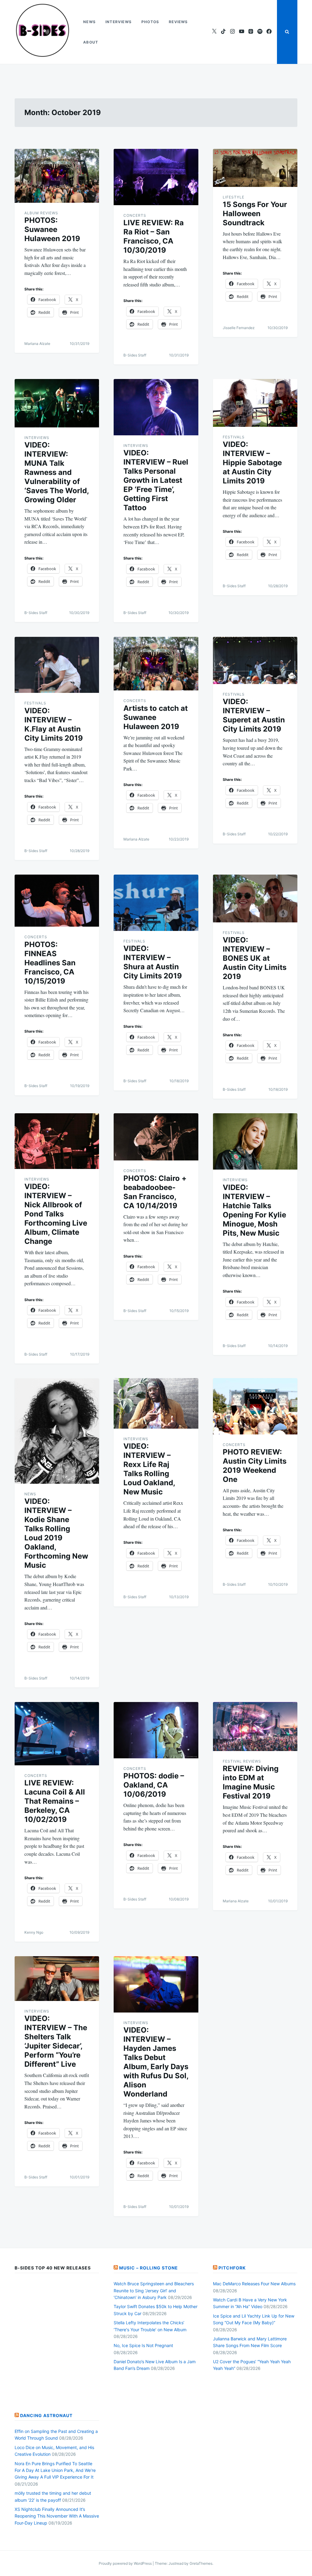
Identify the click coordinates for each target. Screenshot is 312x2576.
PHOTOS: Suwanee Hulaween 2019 (52, 229)
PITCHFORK (232, 2268)
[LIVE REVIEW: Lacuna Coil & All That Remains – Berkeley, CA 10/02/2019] (57, 1734)
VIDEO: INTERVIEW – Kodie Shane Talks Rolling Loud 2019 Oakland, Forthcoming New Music (56, 1533)
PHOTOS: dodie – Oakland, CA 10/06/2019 (154, 1785)
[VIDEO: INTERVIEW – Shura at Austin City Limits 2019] (156, 903)
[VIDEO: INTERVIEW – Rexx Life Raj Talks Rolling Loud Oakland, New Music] (156, 1404)
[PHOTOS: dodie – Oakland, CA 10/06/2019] (156, 1730)
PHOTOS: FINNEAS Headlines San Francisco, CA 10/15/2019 (50, 963)
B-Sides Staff (135, 355)
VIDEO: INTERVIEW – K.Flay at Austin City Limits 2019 (54, 724)
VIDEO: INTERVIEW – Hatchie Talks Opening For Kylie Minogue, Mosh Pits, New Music (254, 1210)
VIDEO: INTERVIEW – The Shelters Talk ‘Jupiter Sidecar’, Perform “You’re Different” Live (56, 2041)
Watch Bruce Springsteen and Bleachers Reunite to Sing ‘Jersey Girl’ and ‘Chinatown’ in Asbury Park (154, 2290)
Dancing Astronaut (46, 2415)
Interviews (119, 22)
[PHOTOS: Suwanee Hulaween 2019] (57, 176)
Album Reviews (41, 213)
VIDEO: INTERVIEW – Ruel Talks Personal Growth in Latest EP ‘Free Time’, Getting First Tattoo (156, 480)
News (89, 22)
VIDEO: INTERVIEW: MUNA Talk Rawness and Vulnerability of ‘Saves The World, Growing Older (57, 472)
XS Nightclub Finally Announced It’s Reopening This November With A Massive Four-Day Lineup (57, 2516)
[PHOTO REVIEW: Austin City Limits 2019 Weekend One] (255, 1406)
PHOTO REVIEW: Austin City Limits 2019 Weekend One (255, 1466)
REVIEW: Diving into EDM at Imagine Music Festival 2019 (251, 1782)
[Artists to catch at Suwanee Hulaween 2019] (156, 664)
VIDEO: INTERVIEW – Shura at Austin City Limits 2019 (153, 962)
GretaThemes (201, 2563)
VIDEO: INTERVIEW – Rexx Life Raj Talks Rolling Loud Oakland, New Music (149, 1469)
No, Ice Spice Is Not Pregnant (143, 2345)
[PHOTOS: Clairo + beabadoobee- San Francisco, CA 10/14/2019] (156, 1137)
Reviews (178, 22)
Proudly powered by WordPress (126, 2563)
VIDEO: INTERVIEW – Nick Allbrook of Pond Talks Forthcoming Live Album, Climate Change (56, 1214)
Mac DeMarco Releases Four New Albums (254, 2284)
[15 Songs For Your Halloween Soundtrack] (255, 168)
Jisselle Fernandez (239, 328)
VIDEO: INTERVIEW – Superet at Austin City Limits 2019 (254, 715)
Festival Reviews (242, 1761)
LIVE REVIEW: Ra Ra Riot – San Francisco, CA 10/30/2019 (154, 236)
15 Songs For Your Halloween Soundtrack (255, 214)
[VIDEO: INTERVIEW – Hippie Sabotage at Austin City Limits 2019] (255, 403)
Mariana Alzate (37, 344)
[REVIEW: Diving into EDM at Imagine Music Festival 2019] (255, 1727)
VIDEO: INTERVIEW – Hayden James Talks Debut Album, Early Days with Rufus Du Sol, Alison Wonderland (156, 2062)
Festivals (234, 437)
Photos (150, 22)
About (91, 42)
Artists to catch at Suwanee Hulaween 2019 (156, 717)
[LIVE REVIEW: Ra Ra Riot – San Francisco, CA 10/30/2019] (156, 177)
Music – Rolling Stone (149, 2268)
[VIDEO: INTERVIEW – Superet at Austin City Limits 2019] (255, 661)
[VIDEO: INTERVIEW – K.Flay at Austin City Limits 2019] (57, 665)
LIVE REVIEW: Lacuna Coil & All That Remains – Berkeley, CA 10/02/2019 (55, 1801)
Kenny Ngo (34, 1932)
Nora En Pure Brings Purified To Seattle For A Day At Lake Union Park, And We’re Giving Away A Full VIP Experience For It (55, 2470)
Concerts (135, 215)
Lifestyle (234, 197)
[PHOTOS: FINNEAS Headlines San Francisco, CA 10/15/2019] (57, 901)
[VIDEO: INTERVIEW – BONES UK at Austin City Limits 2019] (255, 898)
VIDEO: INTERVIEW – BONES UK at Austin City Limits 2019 (255, 958)
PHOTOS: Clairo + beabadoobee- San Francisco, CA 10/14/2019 (155, 1192)
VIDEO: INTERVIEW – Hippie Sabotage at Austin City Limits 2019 (252, 463)
